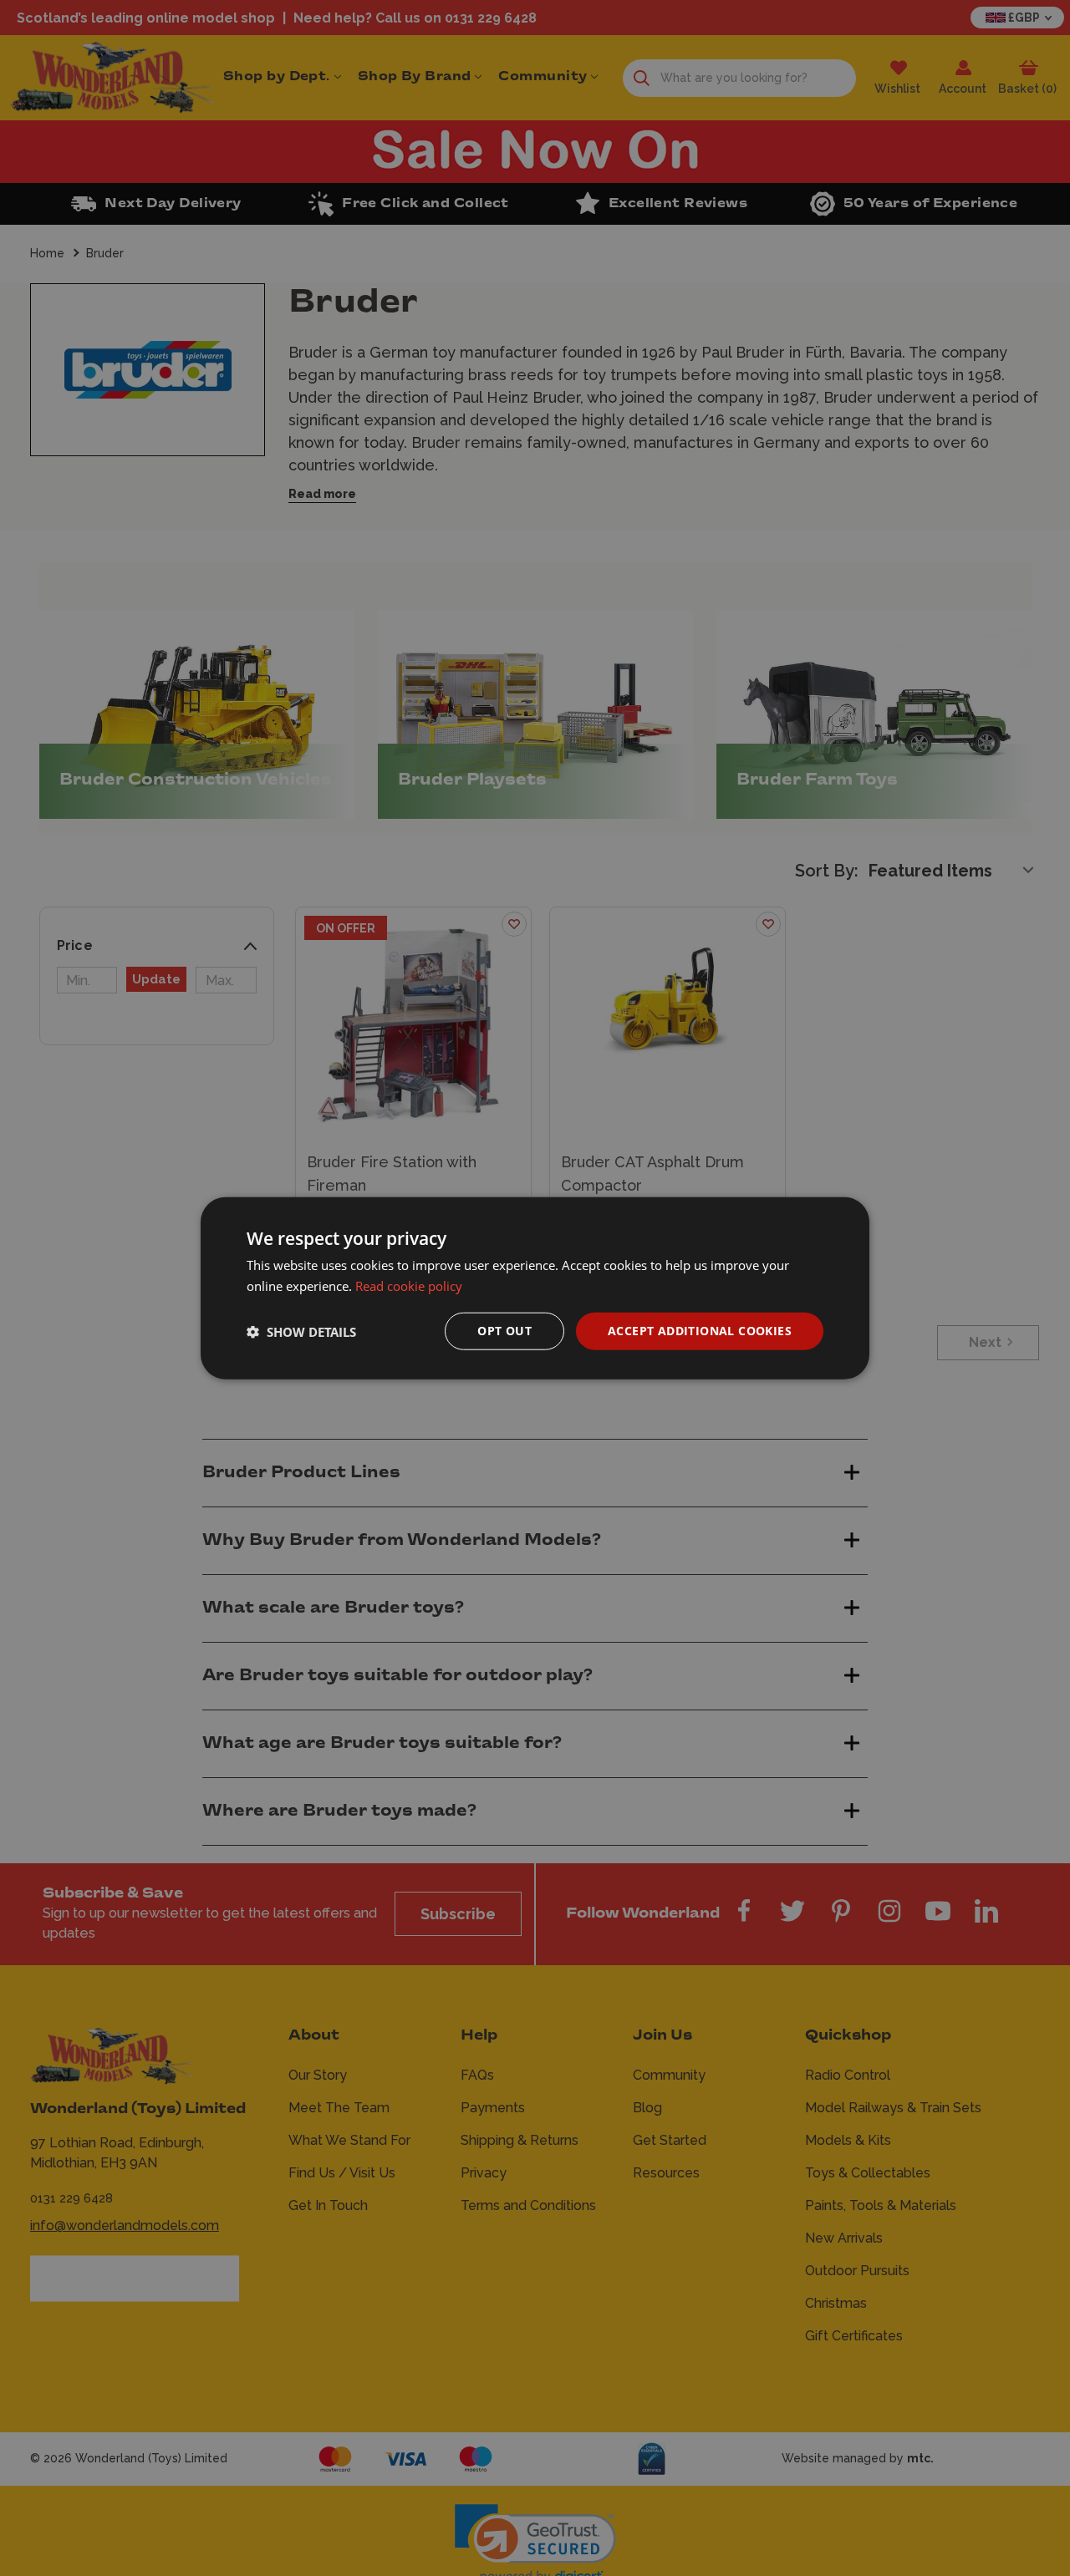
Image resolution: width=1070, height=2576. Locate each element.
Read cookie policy (409, 1285)
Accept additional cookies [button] (700, 1331)
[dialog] (535, 1288)
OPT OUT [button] (504, 1331)
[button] (301, 1331)
